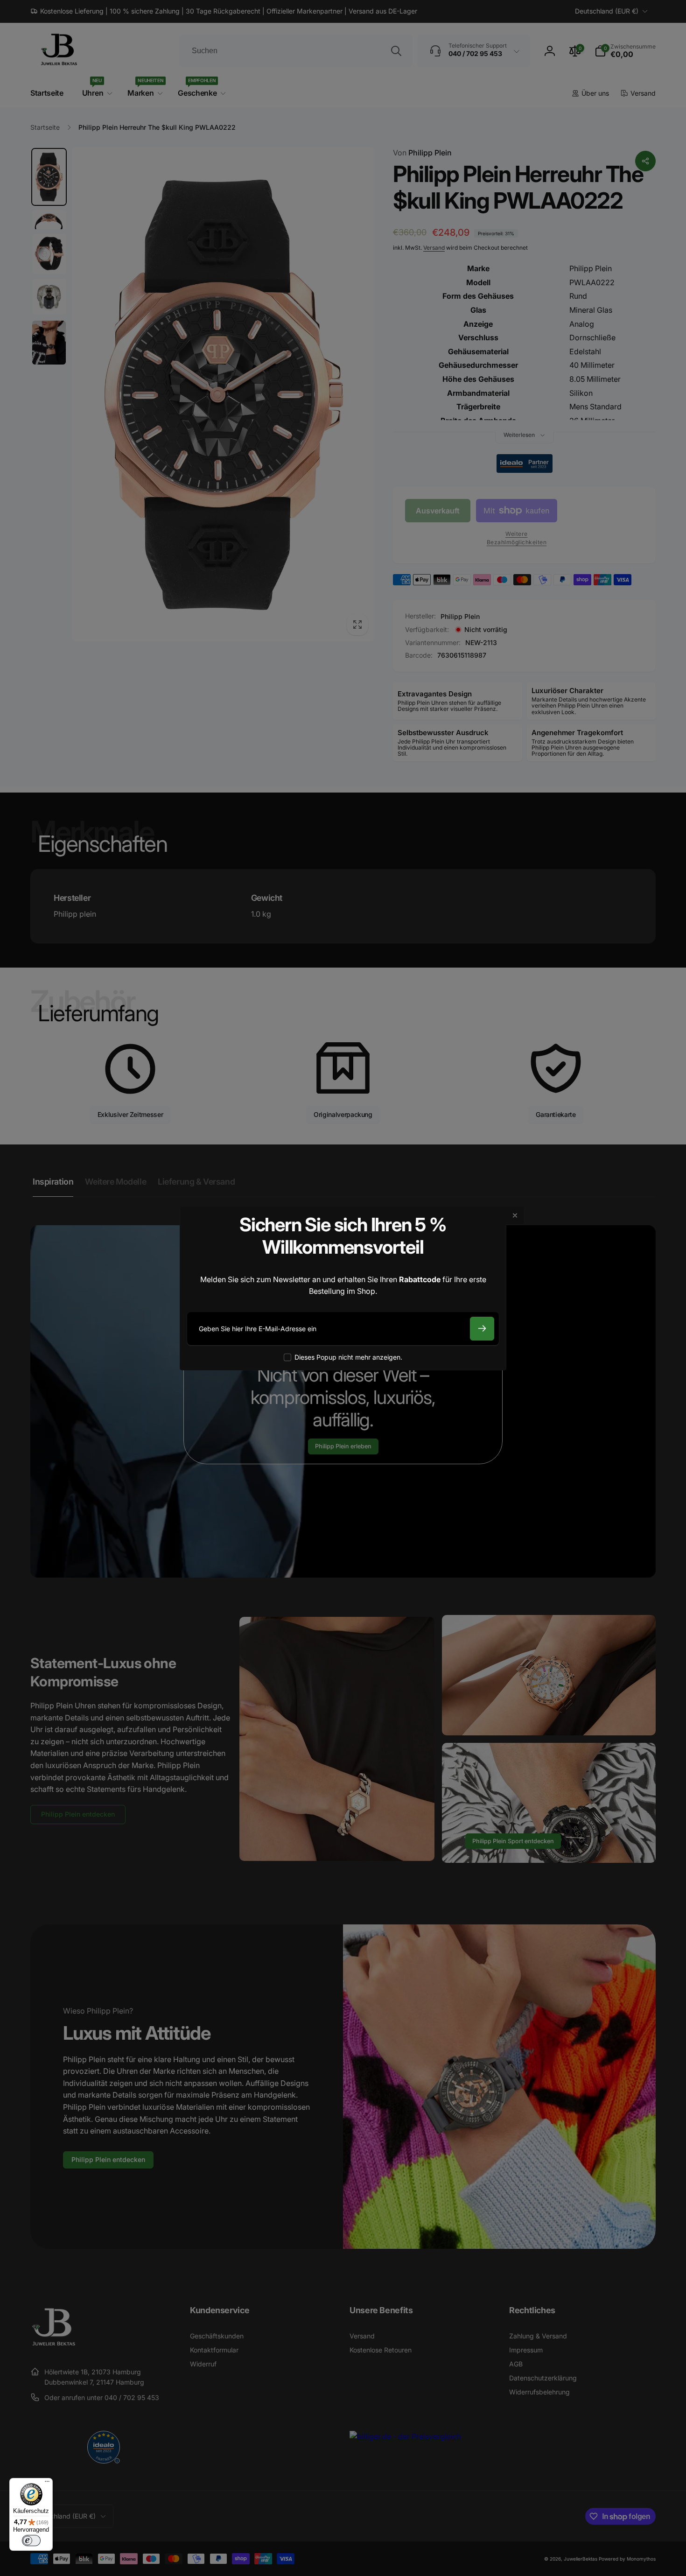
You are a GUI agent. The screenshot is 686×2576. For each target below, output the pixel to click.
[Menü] (47, 2484)
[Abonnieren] (482, 1329)
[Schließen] (515, 1215)
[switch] (31, 2541)
